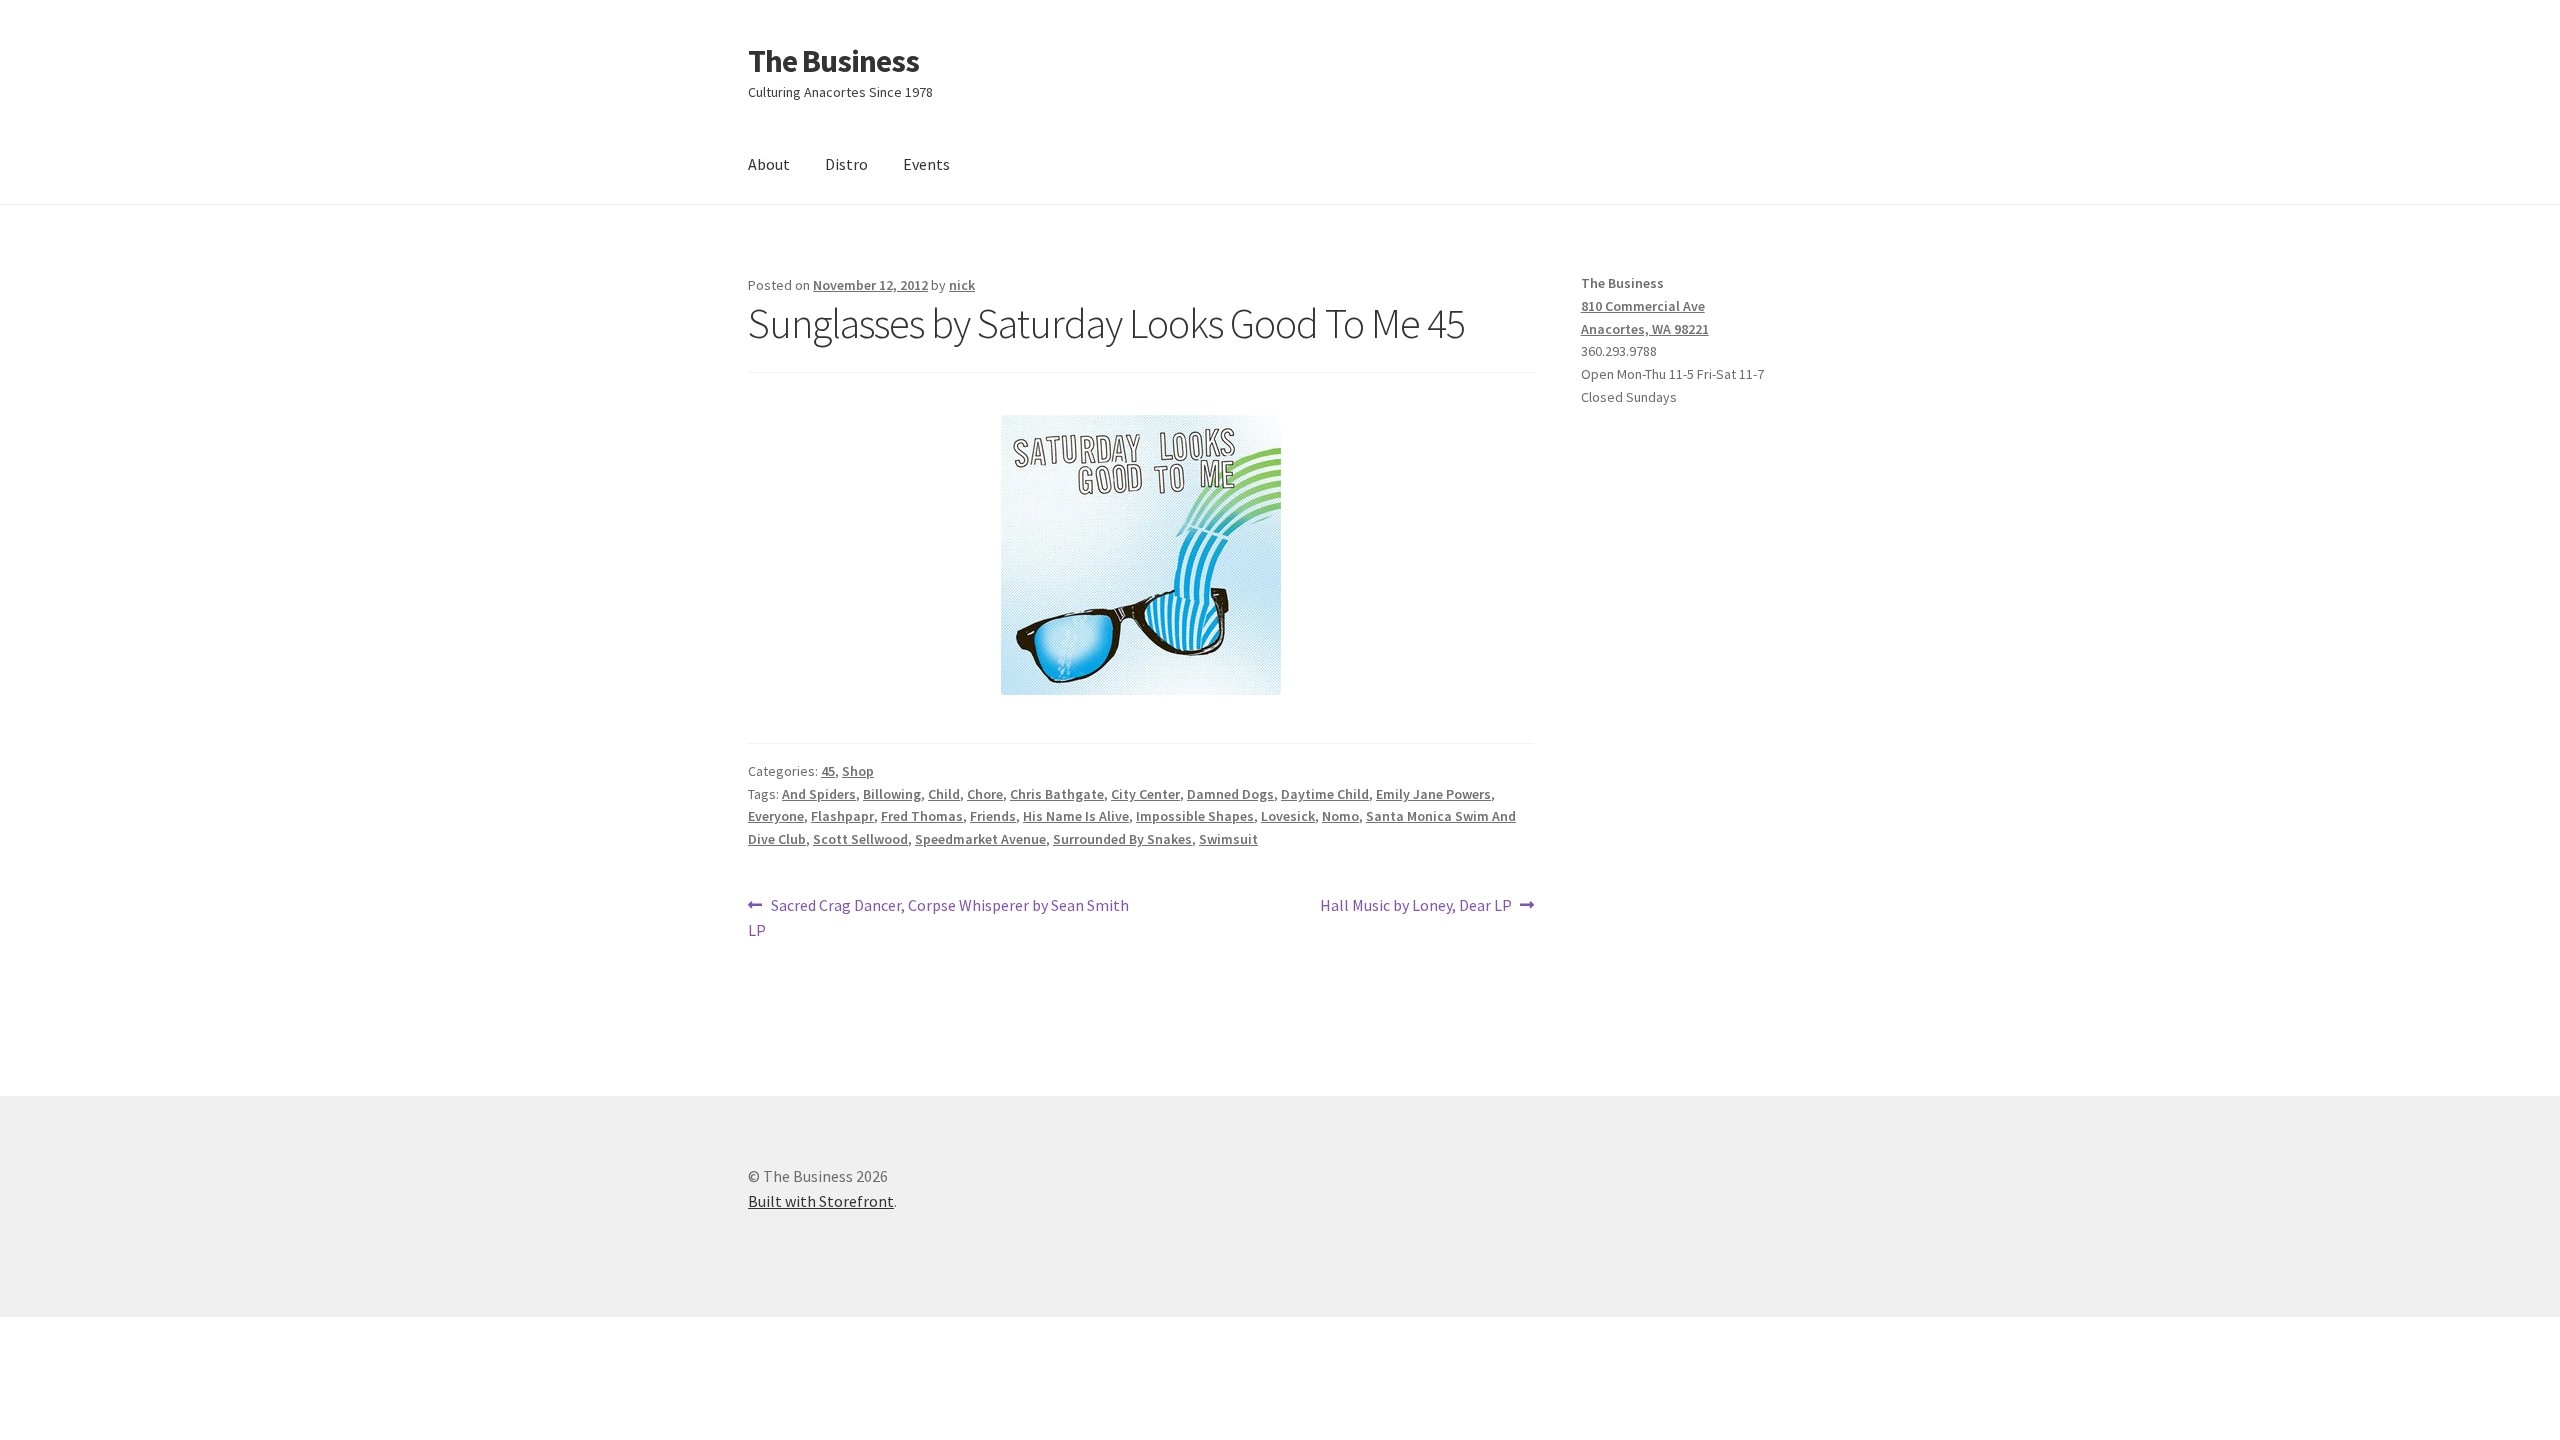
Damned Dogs (1230, 794)
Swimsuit (1228, 839)
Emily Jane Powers (1433, 794)
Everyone (776, 816)
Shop (858, 771)
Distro (846, 164)
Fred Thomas (922, 816)
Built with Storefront (821, 1201)
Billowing (892, 794)
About (769, 164)
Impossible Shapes (1195, 816)
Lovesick (1288, 816)
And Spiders (819, 794)
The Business (833, 61)
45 (828, 771)
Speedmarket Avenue (980, 839)
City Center (1145, 794)
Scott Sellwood (860, 839)
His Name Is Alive (1076, 816)
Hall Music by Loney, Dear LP (1416, 906)
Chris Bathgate (1057, 794)
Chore (985, 794)
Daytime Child (1325, 794)
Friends (993, 816)
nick (962, 285)
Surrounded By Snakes (1122, 839)
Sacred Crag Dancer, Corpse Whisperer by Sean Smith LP (938, 917)
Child (944, 794)
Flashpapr (842, 816)
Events (926, 164)
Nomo (1340, 816)
